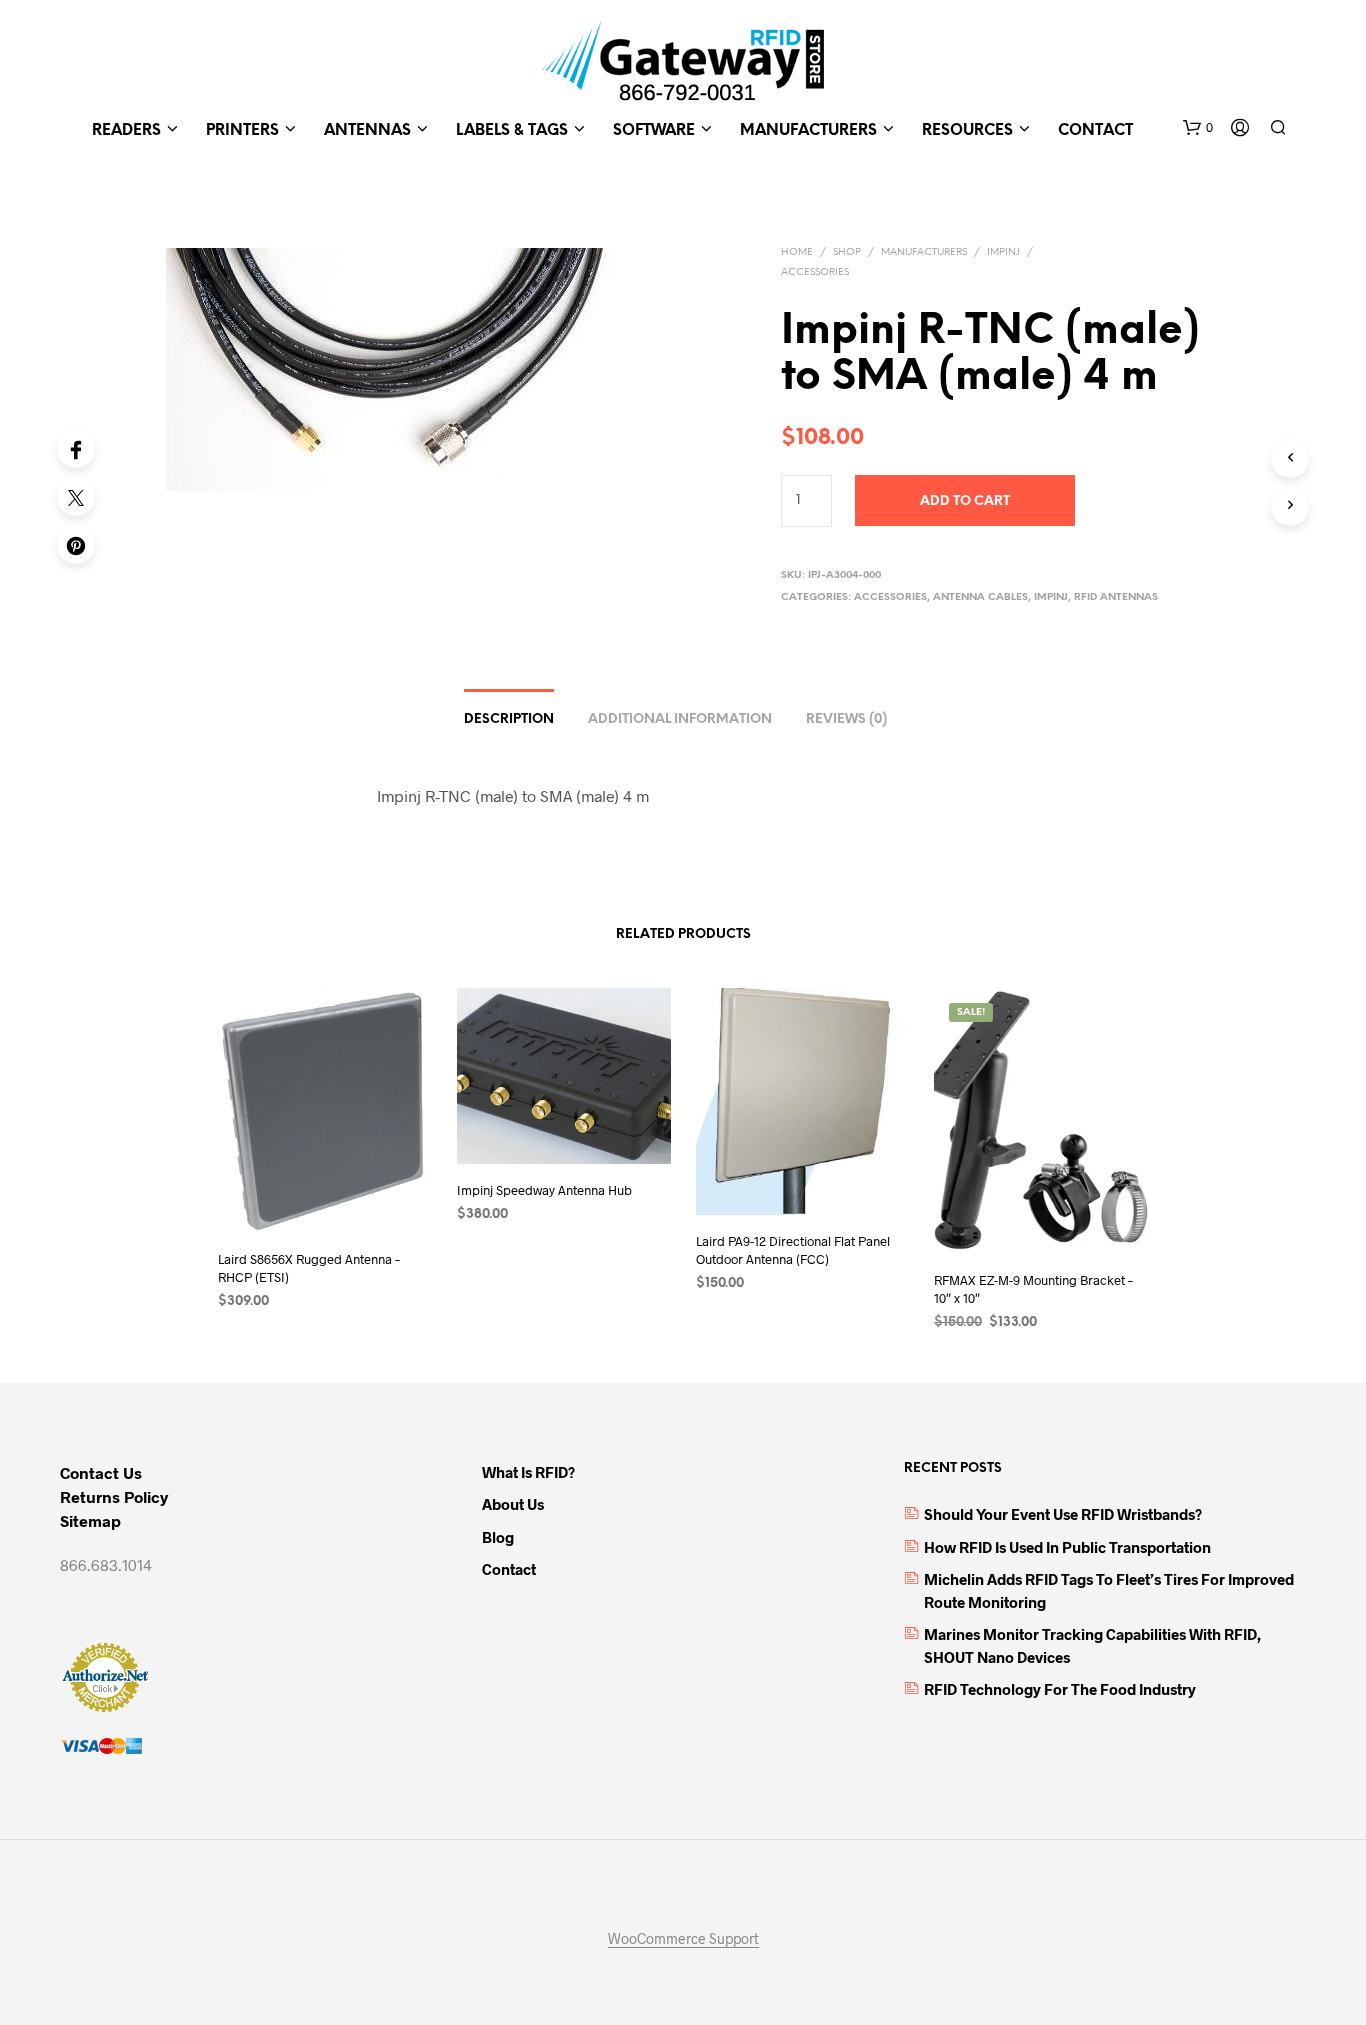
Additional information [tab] (680, 719)
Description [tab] (509, 719)
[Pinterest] (76, 545)
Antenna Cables (980, 597)
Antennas (367, 131)
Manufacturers (808, 131)
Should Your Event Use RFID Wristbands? (1063, 1514)
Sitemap (90, 1520)
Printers (242, 131)
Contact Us (101, 1472)
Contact (1095, 131)
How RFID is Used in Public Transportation (1067, 1547)
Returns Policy (114, 1496)
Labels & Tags (512, 131)
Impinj (1003, 252)
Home (797, 252)
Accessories (815, 272)
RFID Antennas (1116, 597)
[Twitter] (76, 497)
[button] (1198, 128)
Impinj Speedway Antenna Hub (544, 1190)
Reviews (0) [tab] (846, 719)
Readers (126, 131)
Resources (967, 131)
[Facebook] (76, 449)
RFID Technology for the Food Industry (1060, 1689)
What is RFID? (528, 1472)
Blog (498, 1537)
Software (654, 131)
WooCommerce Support (683, 1939)
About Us (513, 1504)
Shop (847, 252)
